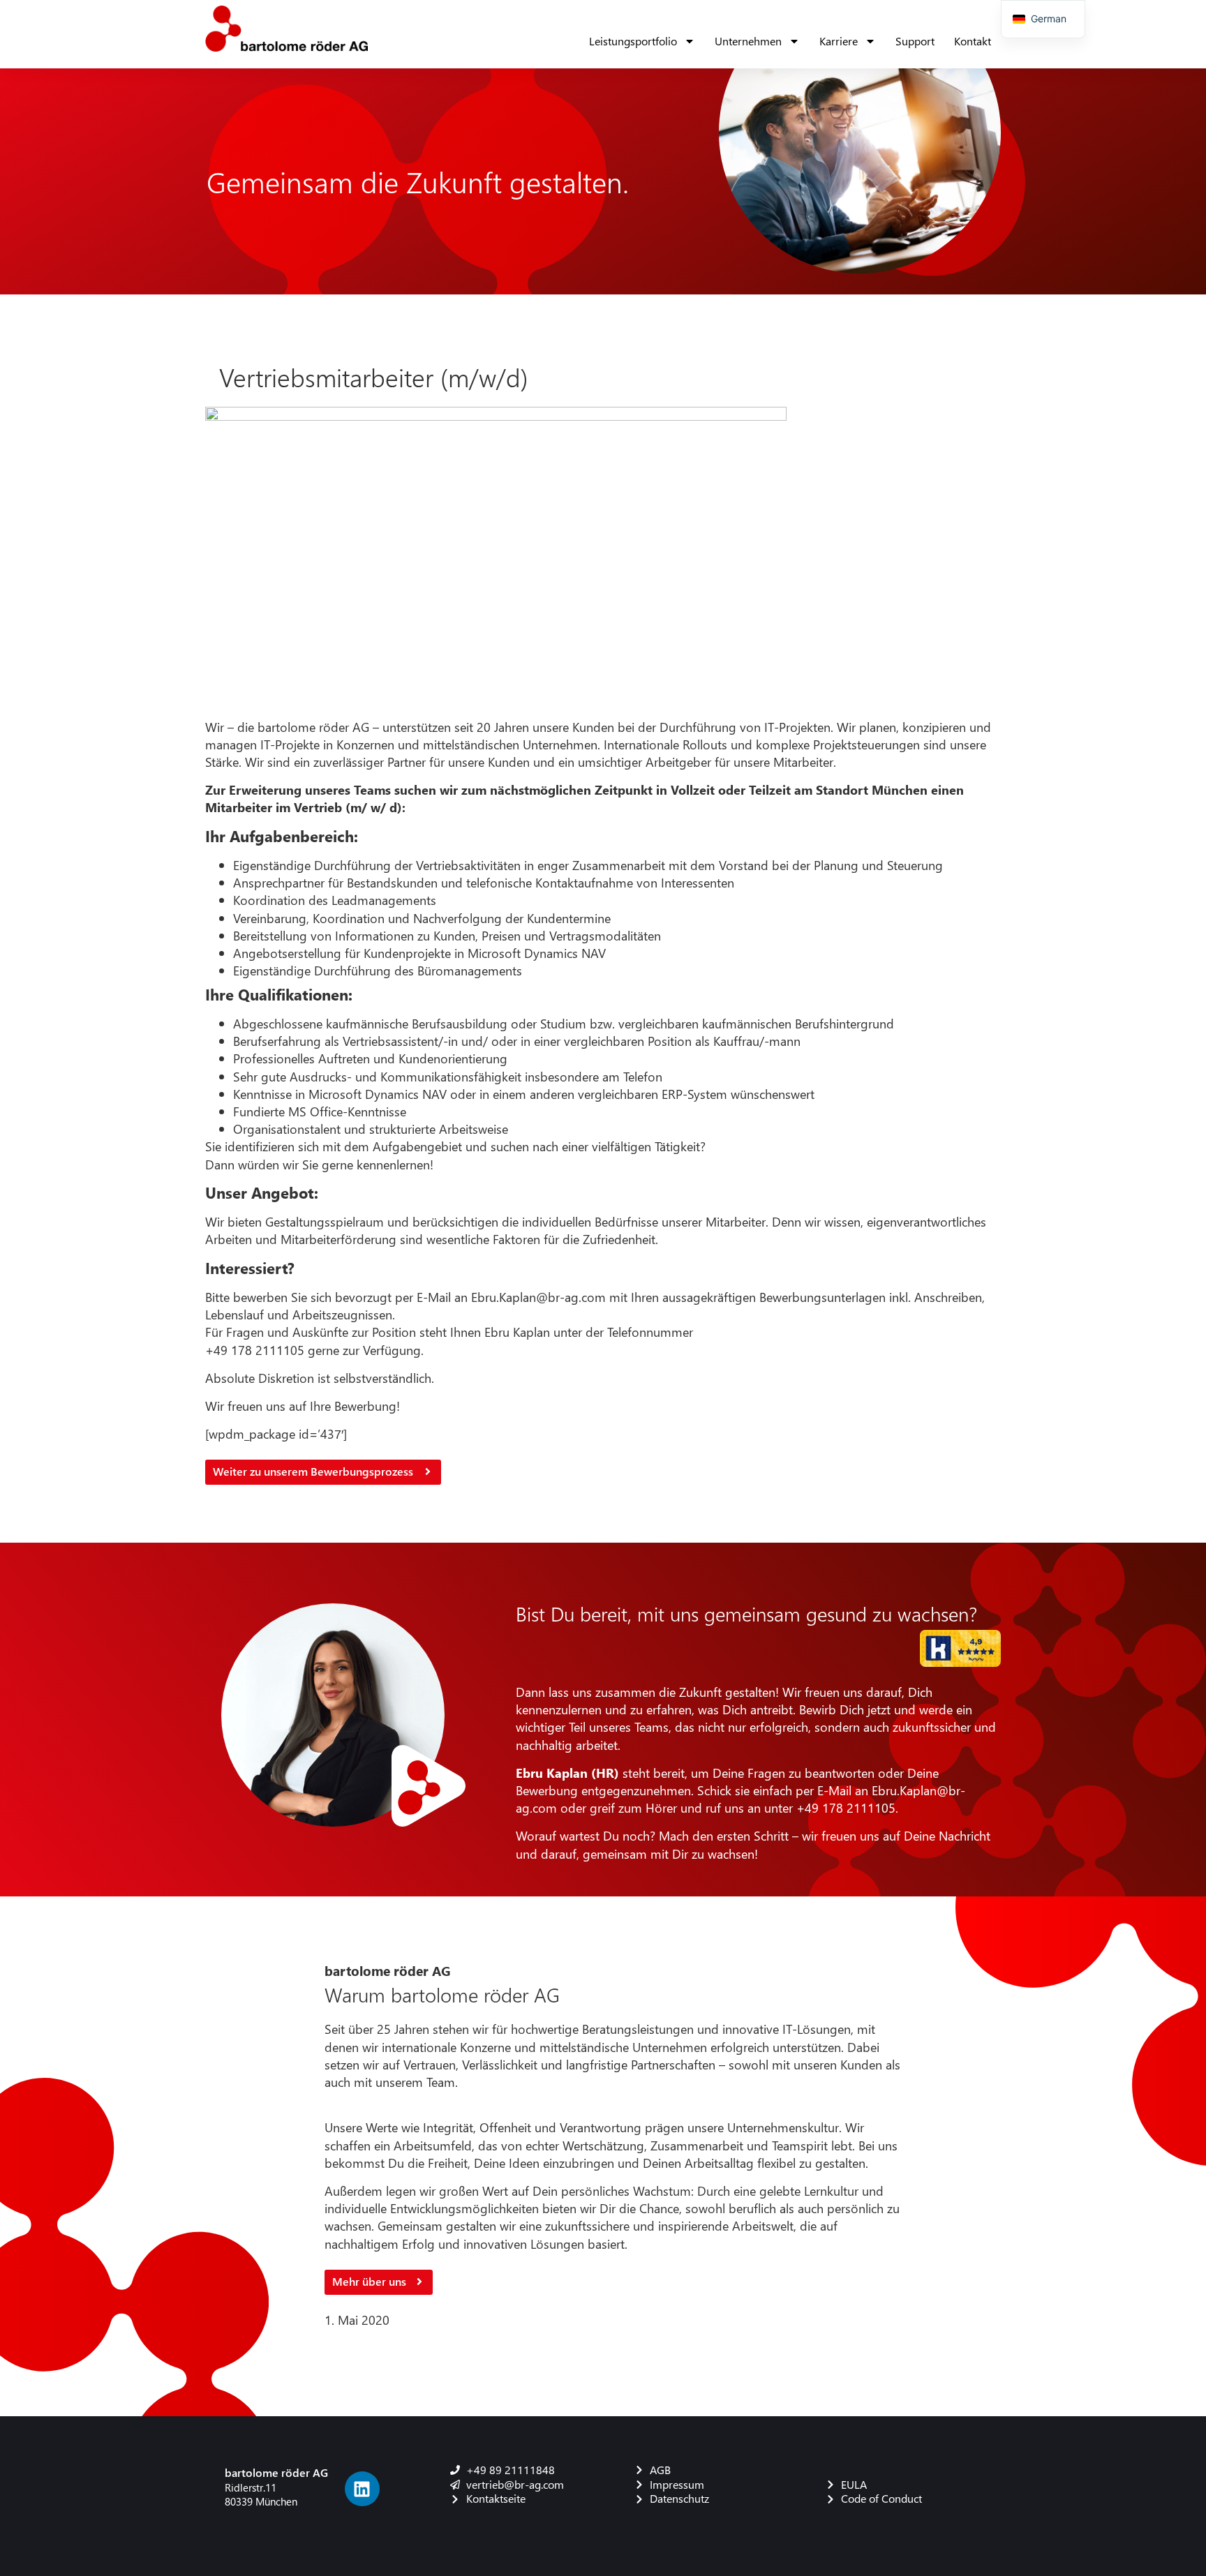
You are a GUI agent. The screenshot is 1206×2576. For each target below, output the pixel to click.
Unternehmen (748, 41)
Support (915, 41)
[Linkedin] (362, 2489)
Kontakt (973, 41)
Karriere (839, 41)
